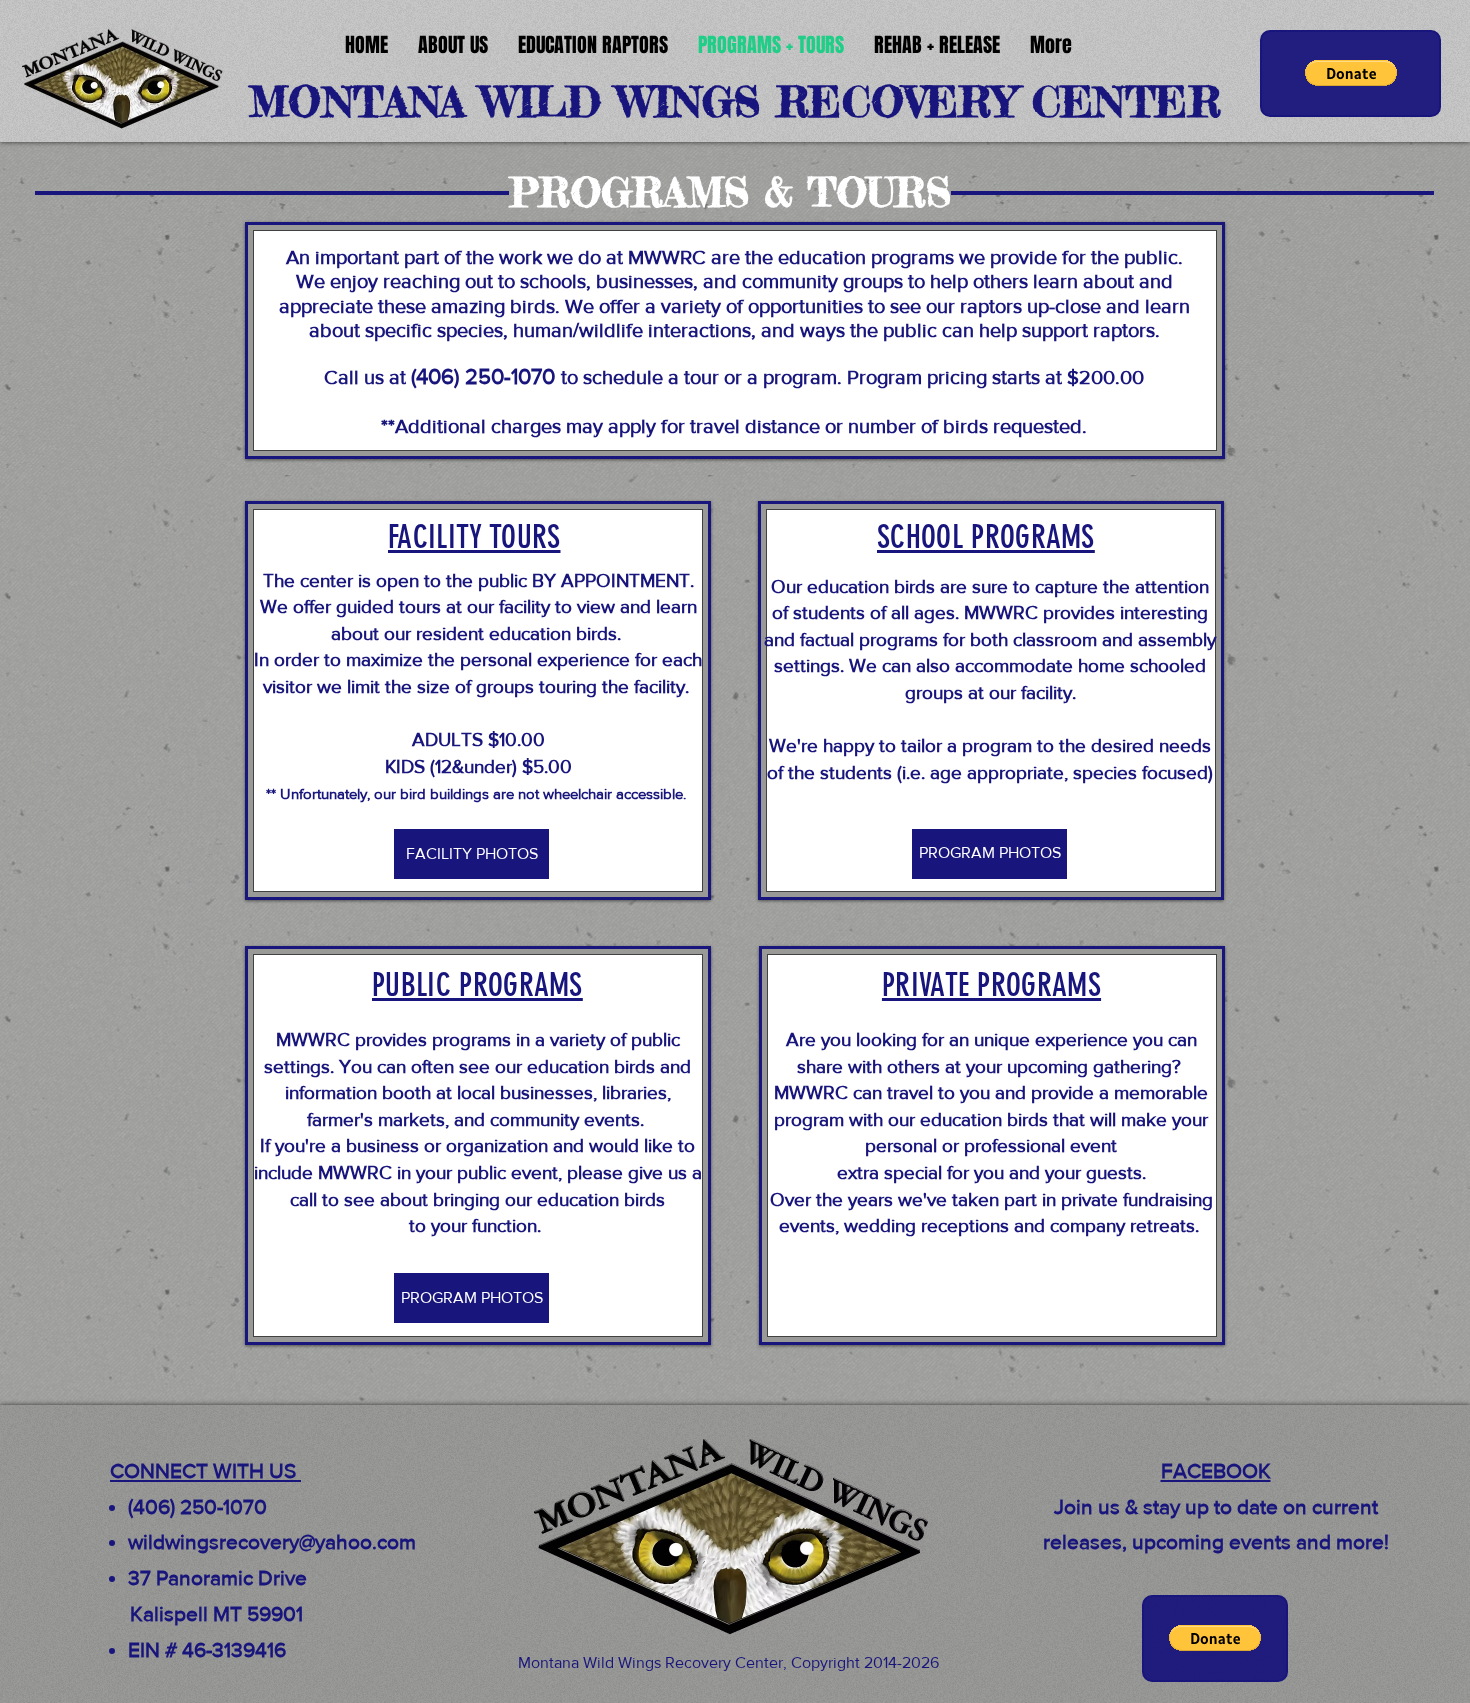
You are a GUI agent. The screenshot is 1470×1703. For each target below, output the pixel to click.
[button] (1351, 73)
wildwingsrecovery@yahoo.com (272, 1541)
